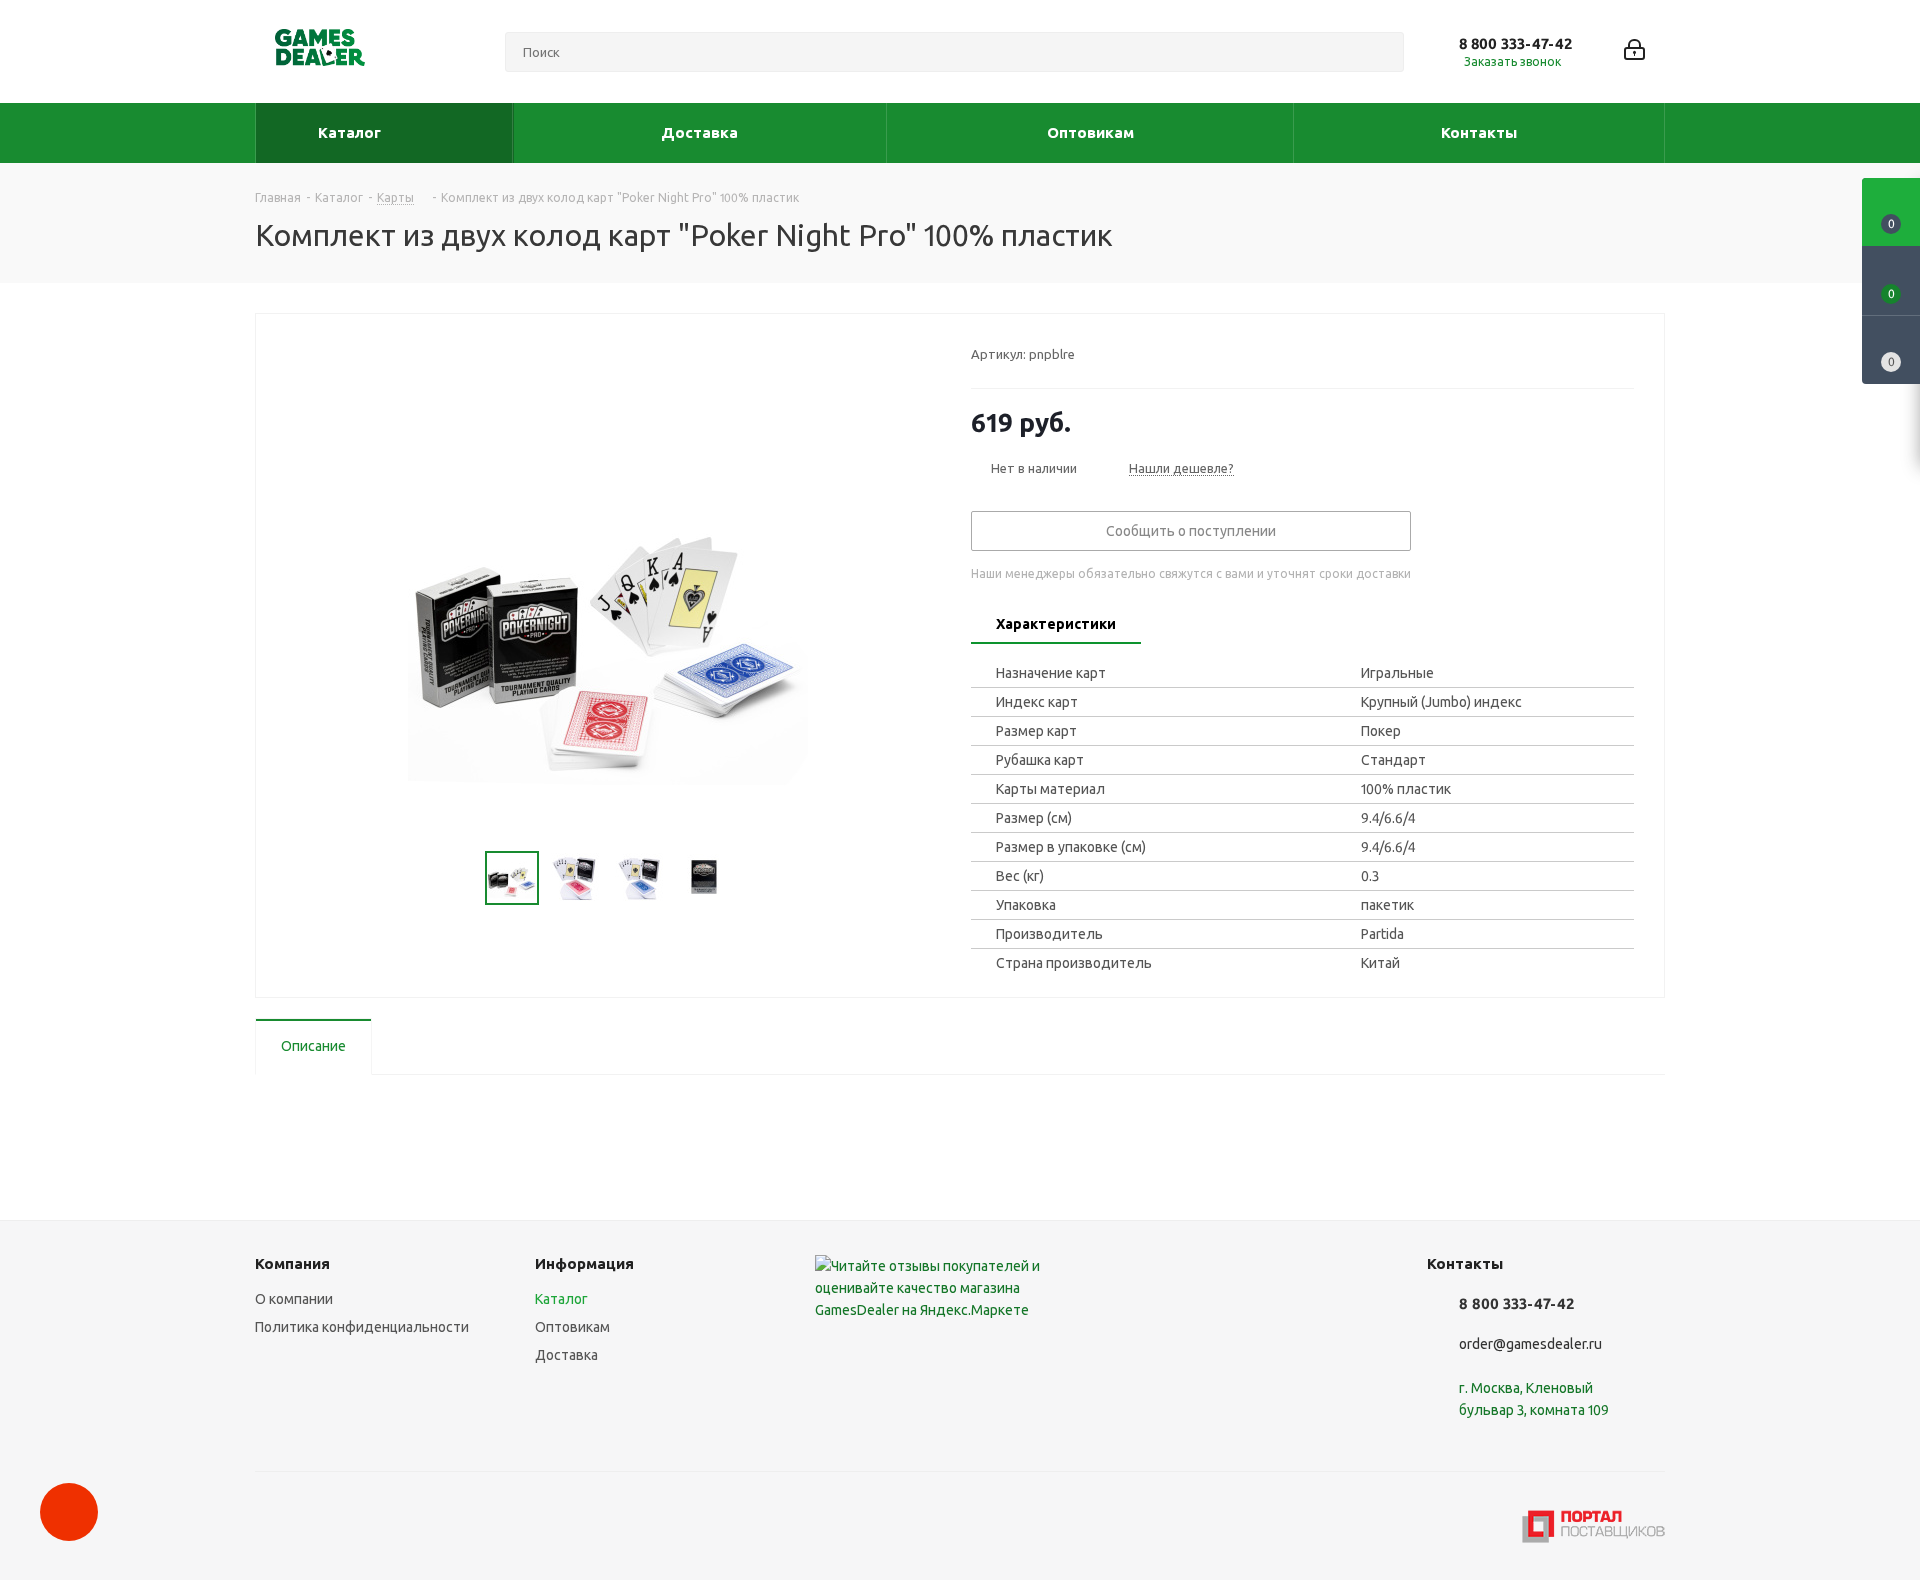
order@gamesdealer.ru (1530, 1344)
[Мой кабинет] (1634, 51)
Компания (292, 1263)
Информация (584, 1263)
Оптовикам (572, 1327)
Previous (461, 878)
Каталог (561, 1299)
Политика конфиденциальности (362, 1327)
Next (753, 878)
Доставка (566, 1355)
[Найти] (1380, 52)
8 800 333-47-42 (1515, 43)
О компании (294, 1299)
